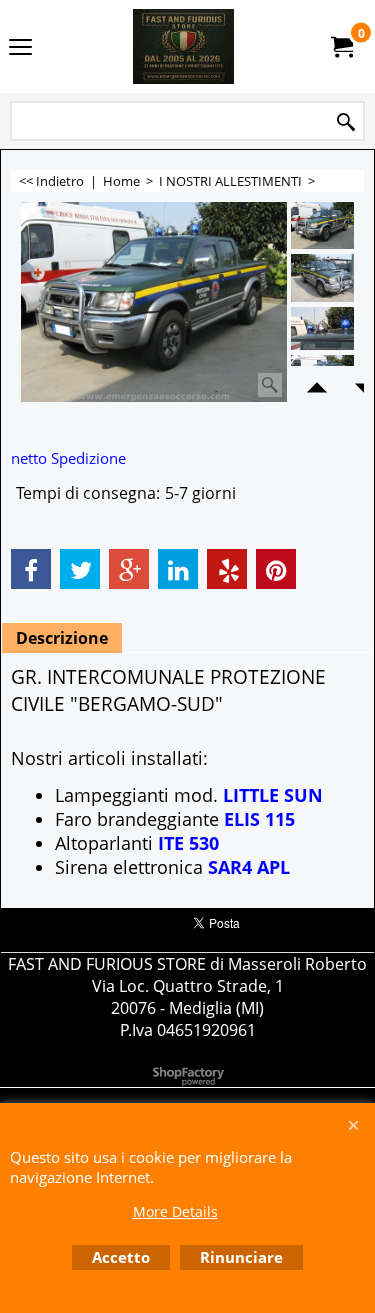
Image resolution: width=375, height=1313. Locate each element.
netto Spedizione (68, 458)
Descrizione (62, 638)
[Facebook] (31, 569)
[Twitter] (80, 569)
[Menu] (20, 48)
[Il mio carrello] (341, 47)
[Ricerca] (346, 122)
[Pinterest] (276, 569)
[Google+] (129, 569)
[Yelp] (227, 569)
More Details (175, 1211)
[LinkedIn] (178, 569)
